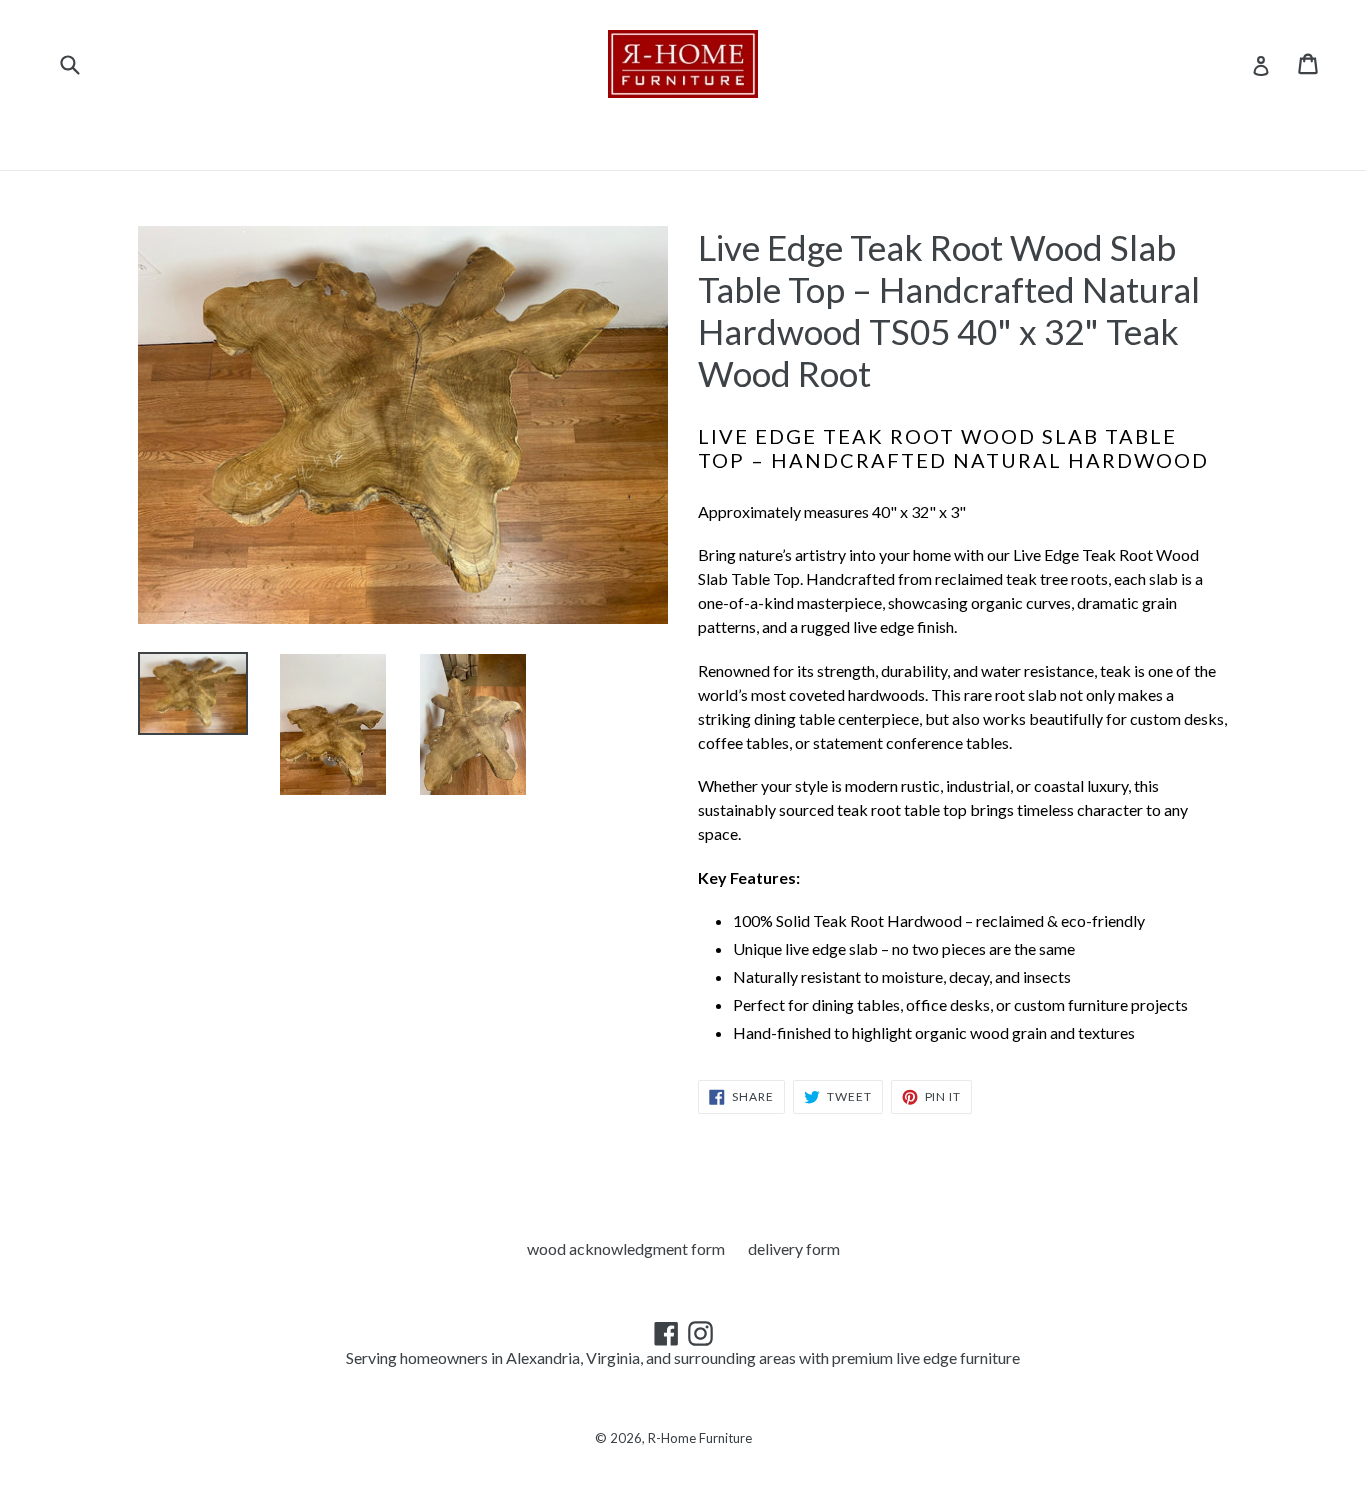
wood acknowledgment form (626, 1248)
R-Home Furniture (700, 1438)
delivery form (794, 1248)
